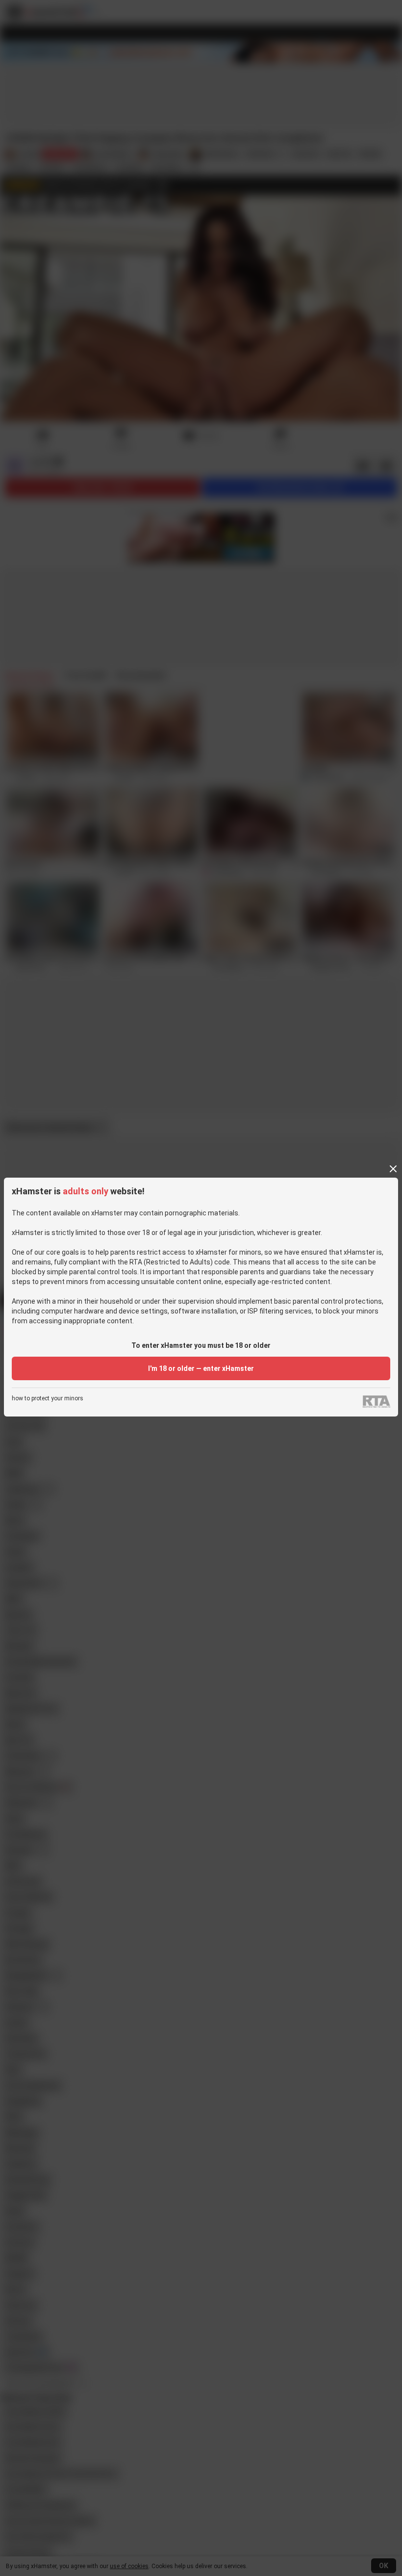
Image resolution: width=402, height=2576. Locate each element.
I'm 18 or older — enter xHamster (201, 1368)
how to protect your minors (48, 1399)
